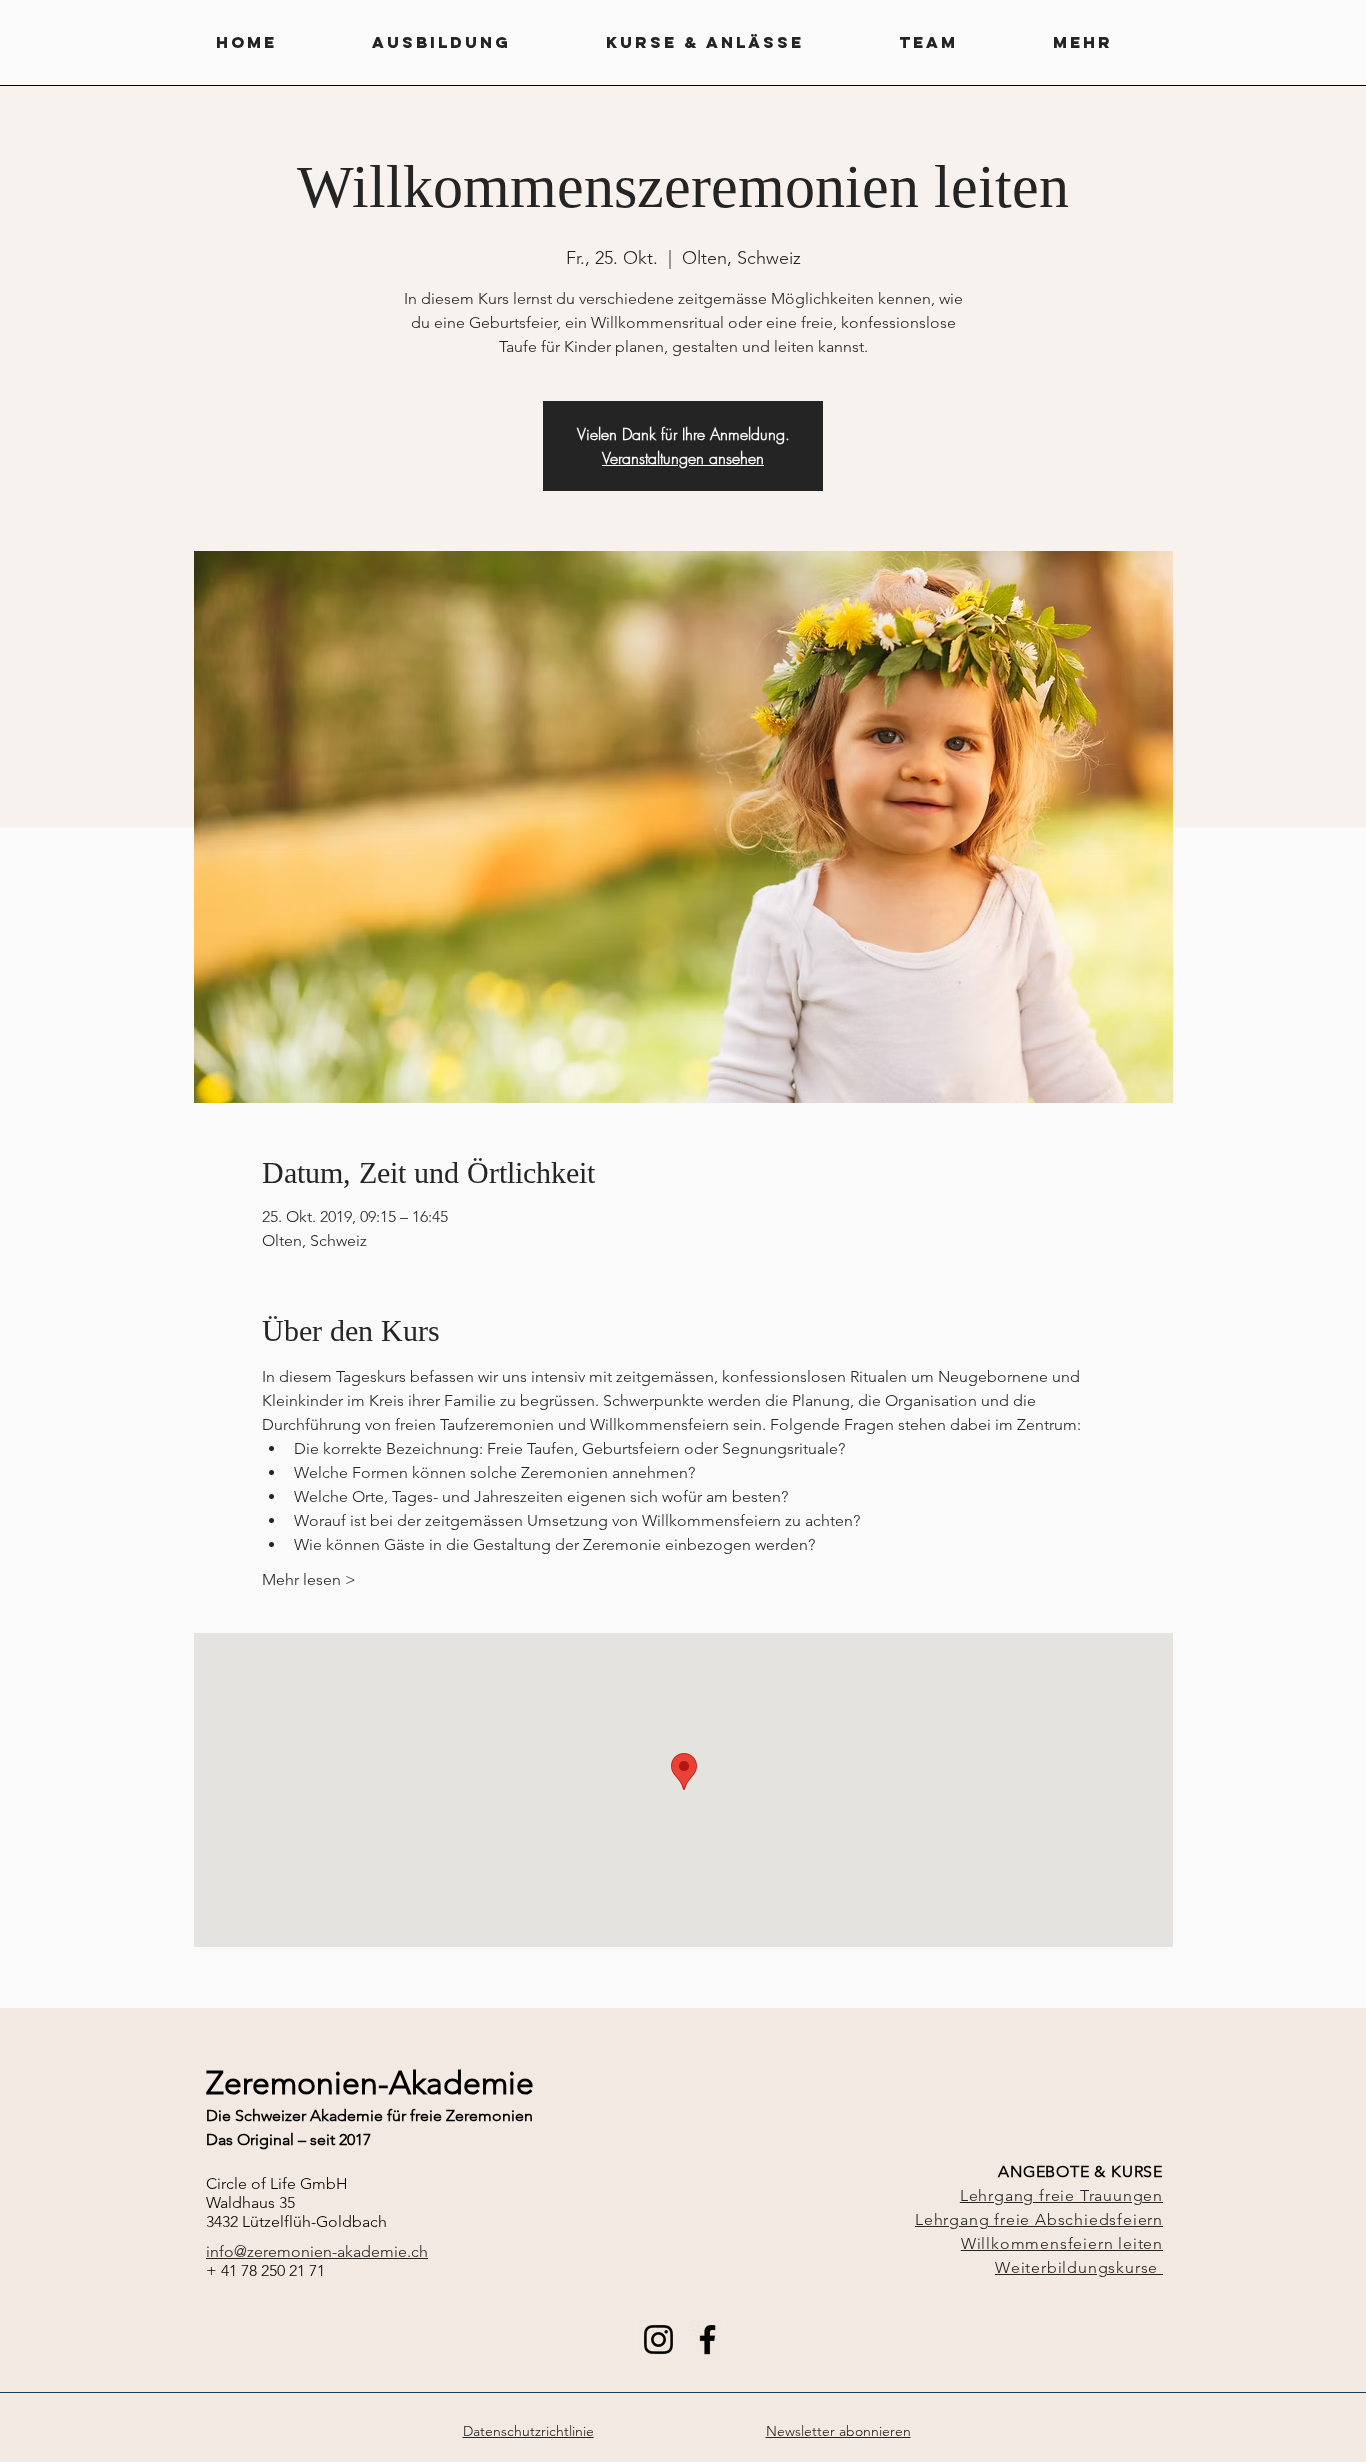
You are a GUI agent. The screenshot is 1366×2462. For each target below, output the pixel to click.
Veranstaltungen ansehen (683, 458)
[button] (479, 42)
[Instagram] (658, 2339)
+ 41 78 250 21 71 (265, 2270)
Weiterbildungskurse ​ (1079, 2267)
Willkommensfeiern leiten (1062, 2243)
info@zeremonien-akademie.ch (317, 2251)
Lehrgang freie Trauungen (1061, 2195)
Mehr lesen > (309, 1579)
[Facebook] (707, 2339)
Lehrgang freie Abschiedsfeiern (1039, 2219)
